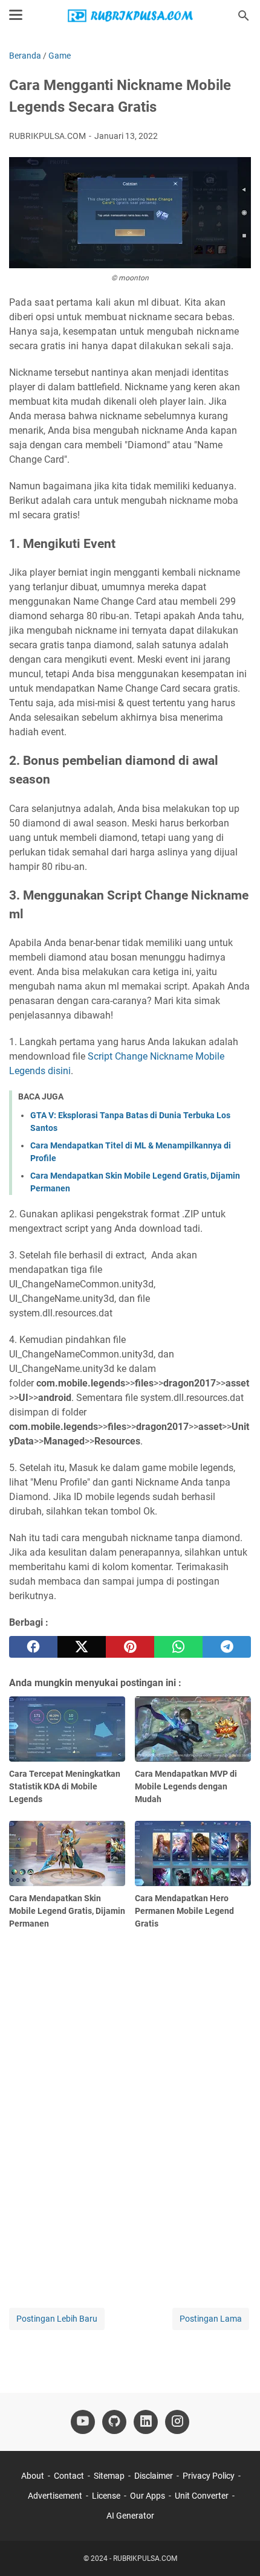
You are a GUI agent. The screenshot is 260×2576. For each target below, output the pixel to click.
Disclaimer (154, 2476)
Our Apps (148, 2496)
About (33, 2476)
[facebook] (33, 1647)
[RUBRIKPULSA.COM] (130, 16)
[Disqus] (130, 2114)
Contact (69, 2476)
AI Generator (130, 2516)
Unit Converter (202, 2496)
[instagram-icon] (177, 2422)
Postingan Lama (211, 2319)
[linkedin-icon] (146, 2422)
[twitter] (82, 1647)
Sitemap (109, 2476)
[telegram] (227, 1647)
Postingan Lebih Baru (57, 2319)
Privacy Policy (209, 2476)
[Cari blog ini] (244, 16)
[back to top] (236, 2549)
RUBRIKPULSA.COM (145, 2558)
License (106, 2496)
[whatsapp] (178, 1647)
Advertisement (55, 2496)
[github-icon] (114, 2422)
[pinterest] (130, 1647)
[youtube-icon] (83, 2422)
